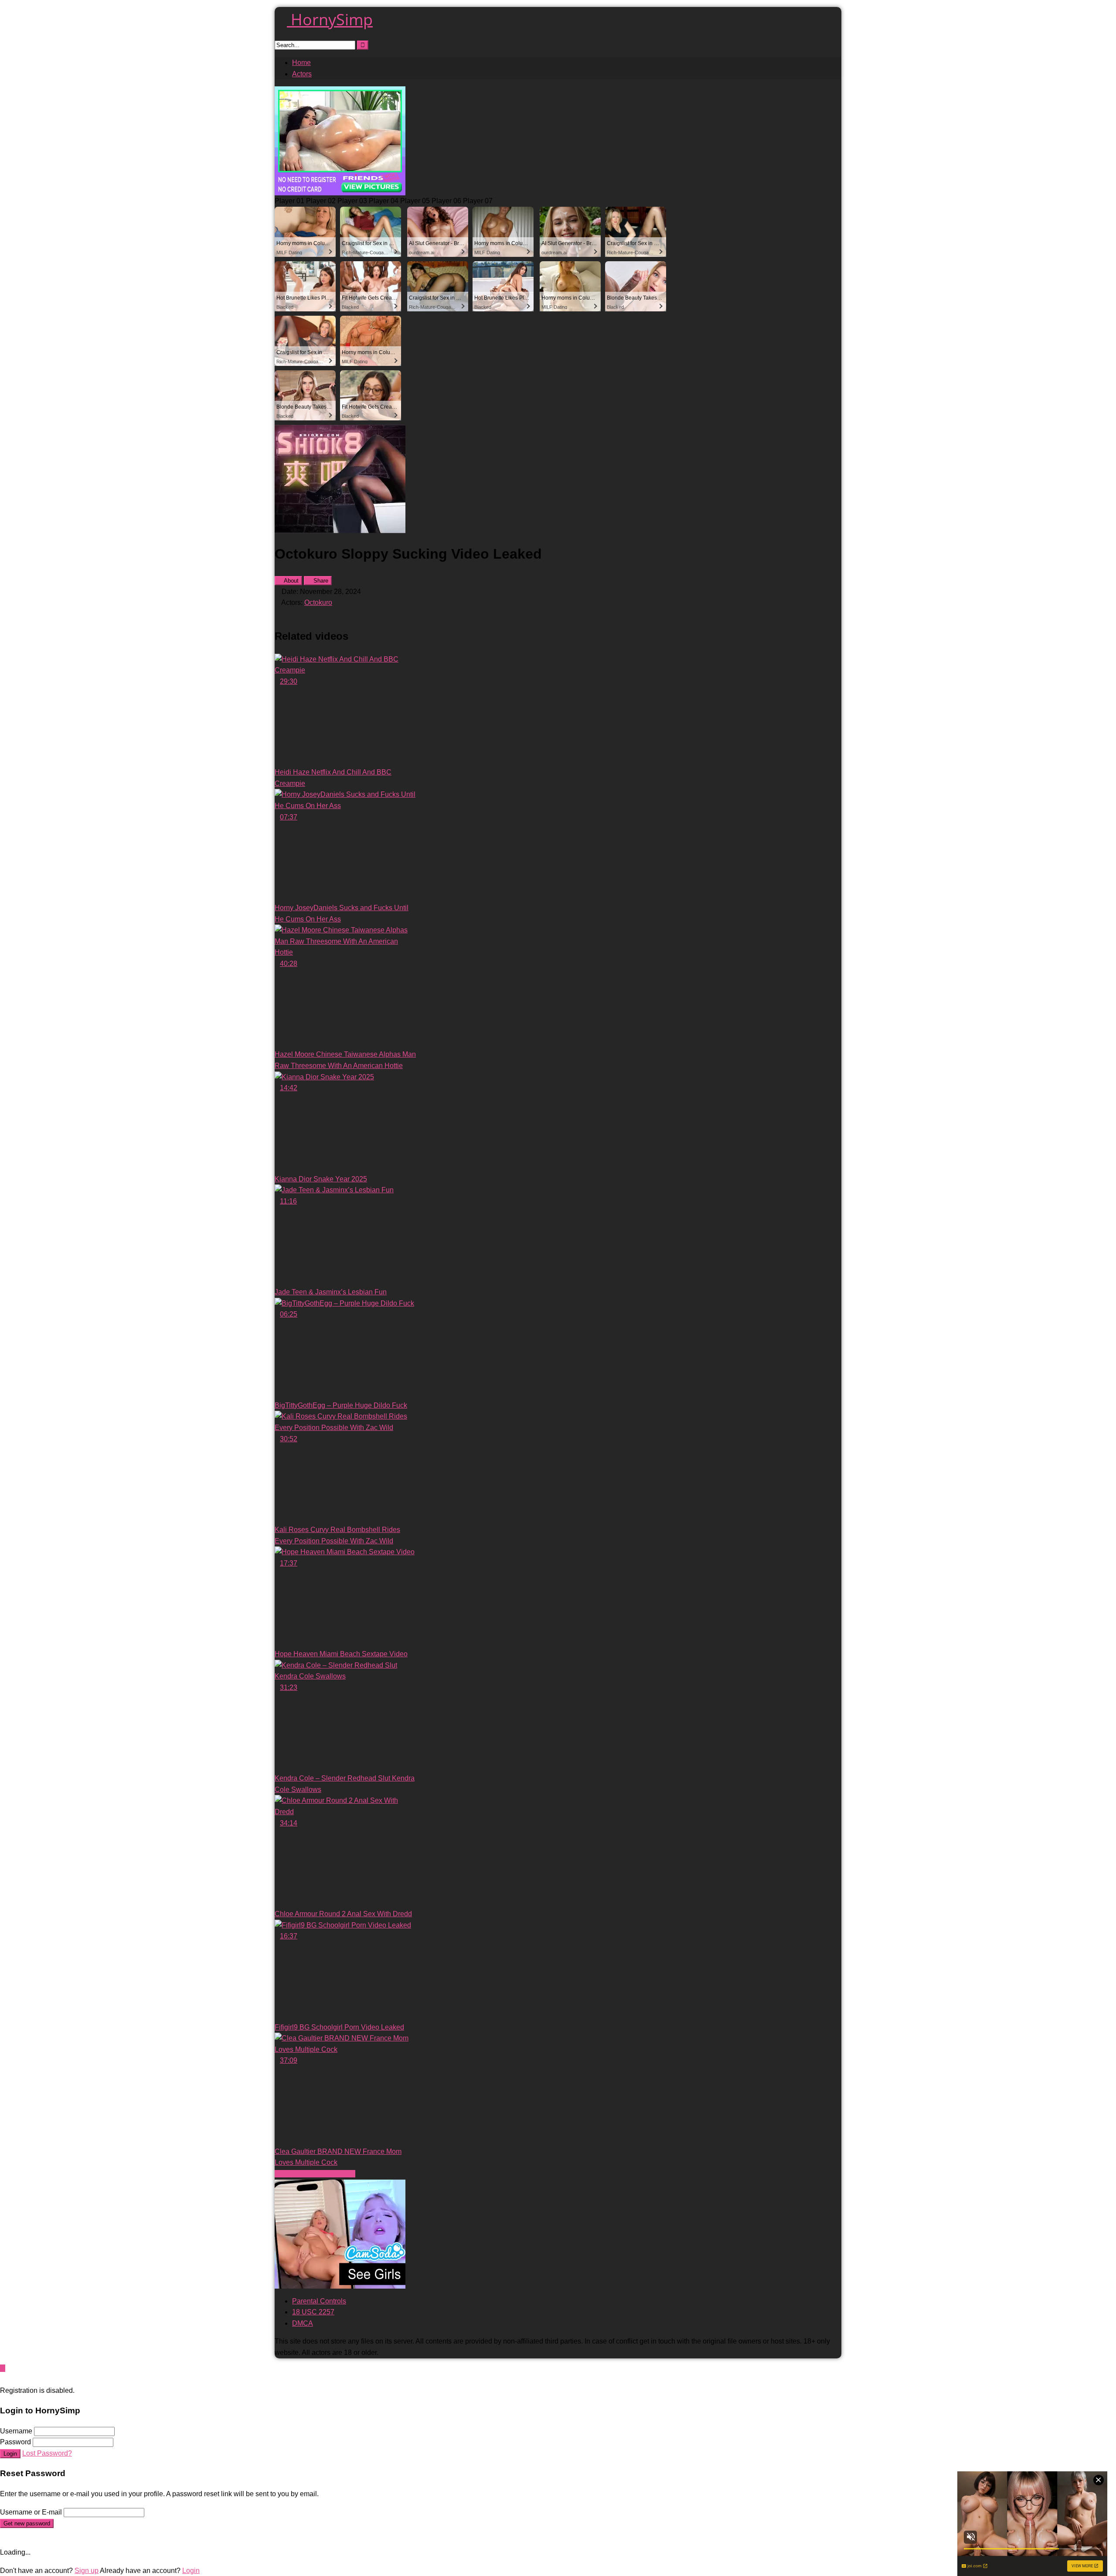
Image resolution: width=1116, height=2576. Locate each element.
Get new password (27, 2523)
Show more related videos (315, 2174)
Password (15, 2442)
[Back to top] (3, 2368)
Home (301, 63)
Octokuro (318, 602)
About (291, 581)
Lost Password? (47, 2453)
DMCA (303, 2323)
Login (10, 2454)
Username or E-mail (31, 2512)
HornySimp (330, 19)
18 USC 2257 (313, 2312)
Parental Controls (319, 2301)
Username (16, 2431)
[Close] (3, 2379)
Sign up (87, 2571)
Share (320, 581)
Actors (302, 74)
